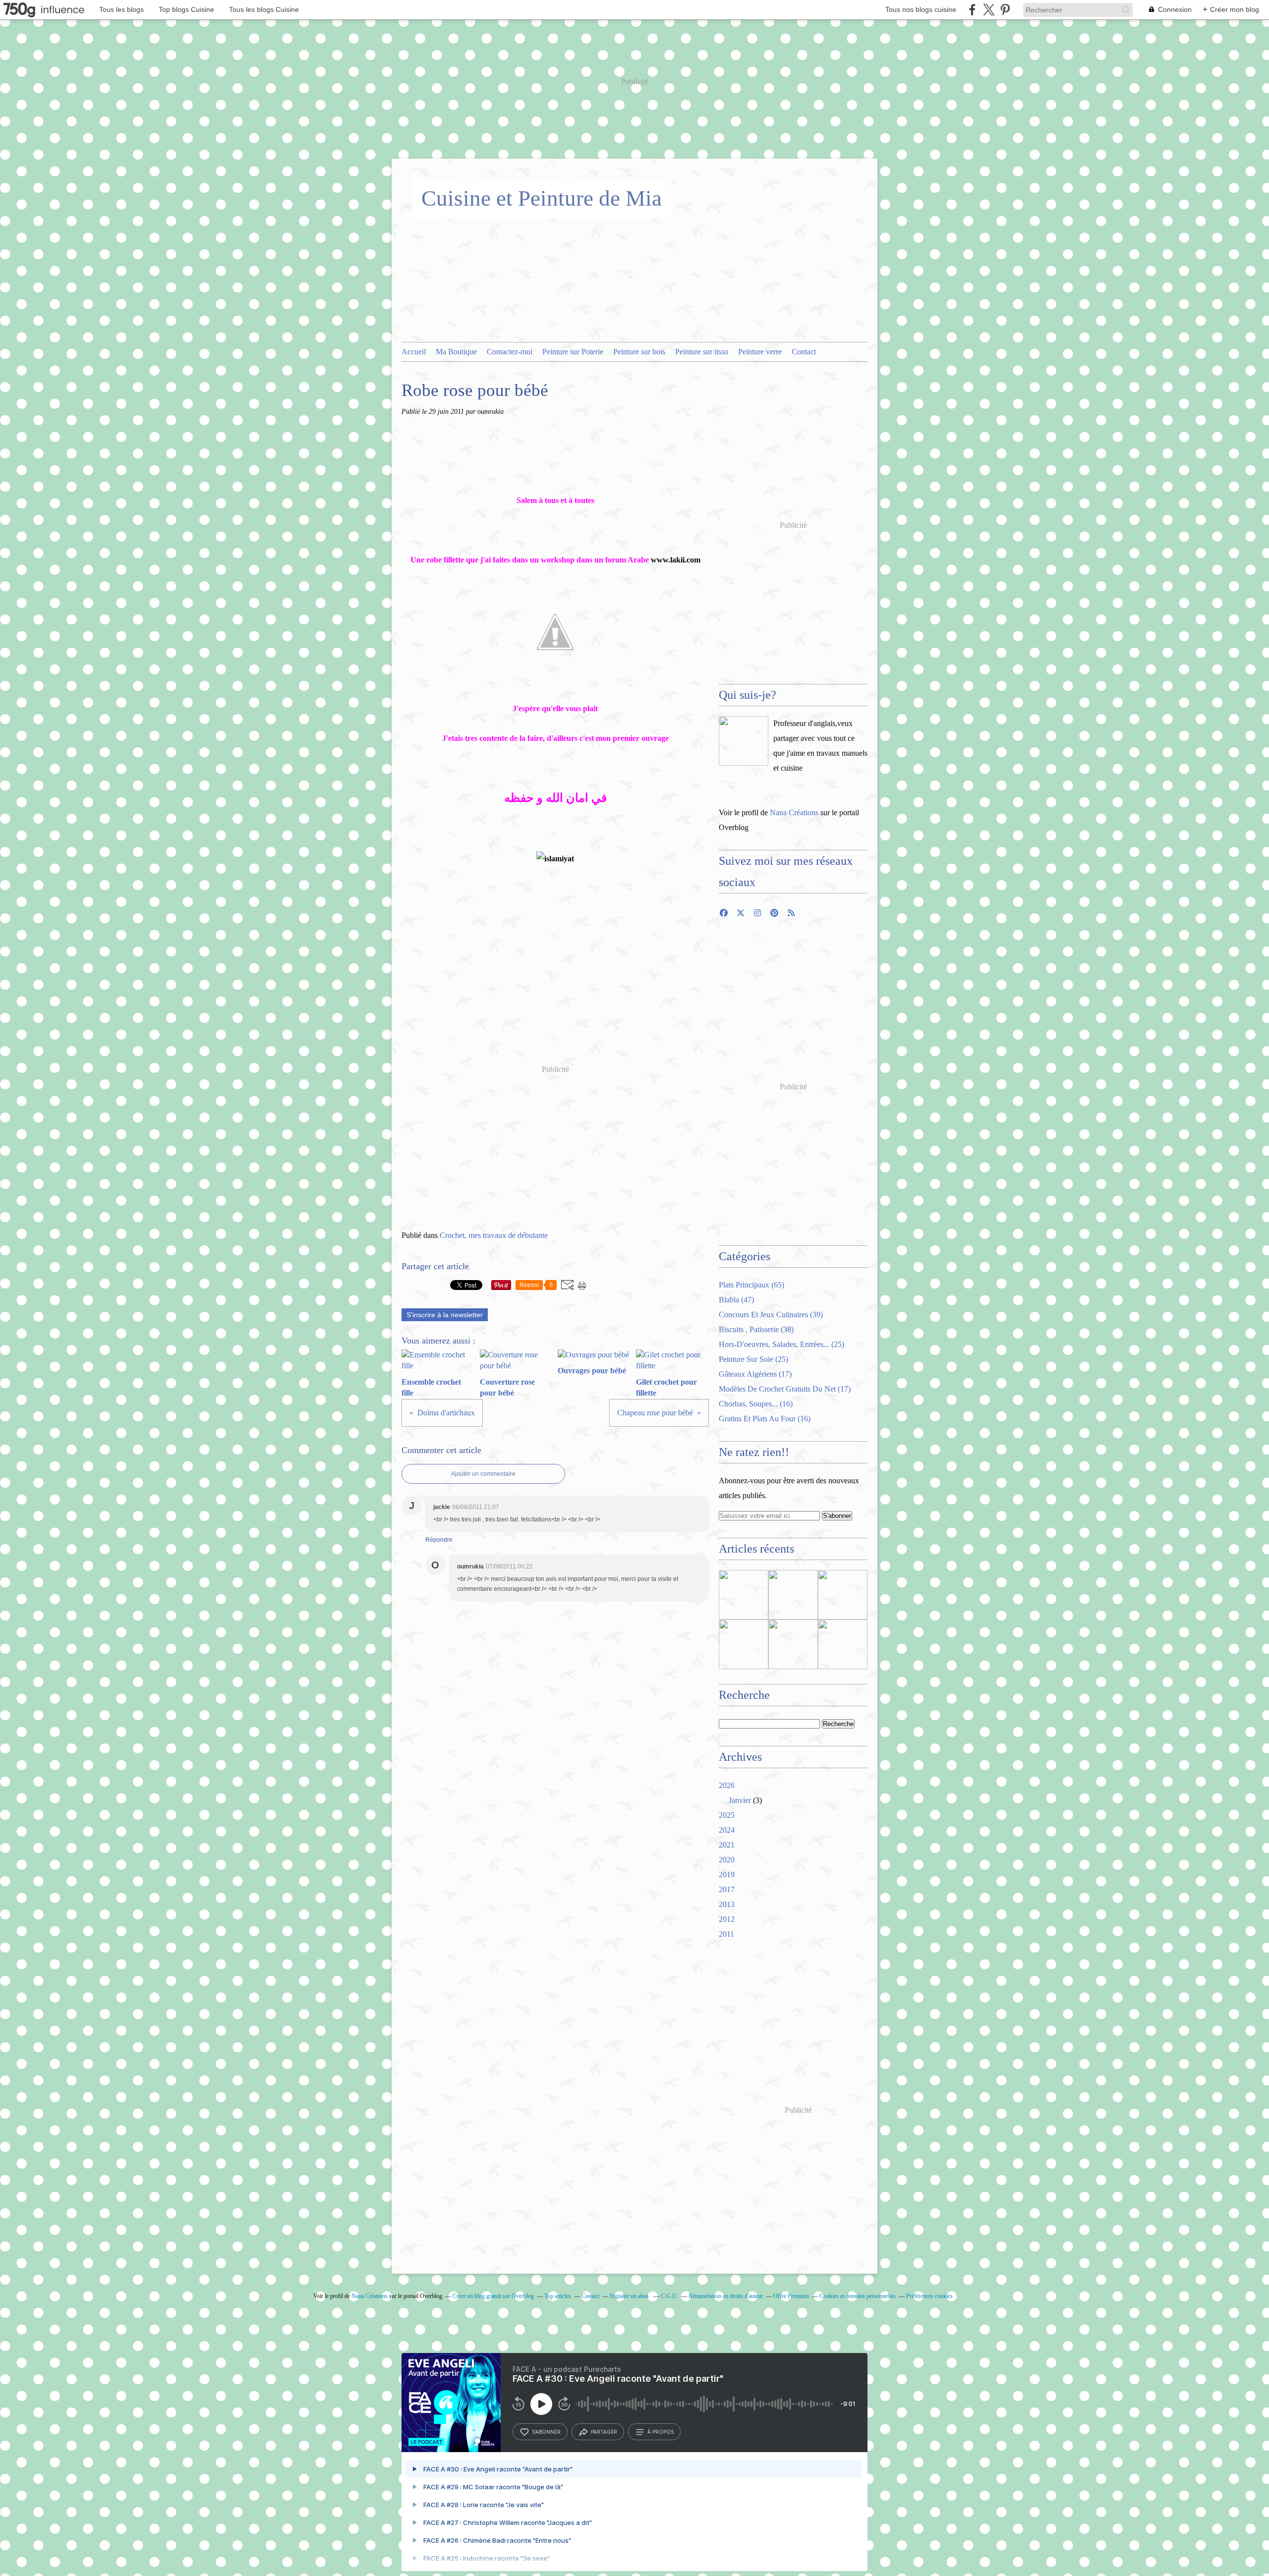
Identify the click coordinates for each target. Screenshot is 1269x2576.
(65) (751, 1285)
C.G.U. (669, 2296)
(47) (736, 1300)
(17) (755, 1374)
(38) (756, 1329)
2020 (727, 1860)
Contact (804, 352)
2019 (727, 1875)
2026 (727, 1785)
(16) (756, 1404)
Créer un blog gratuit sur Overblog (493, 2296)
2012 (727, 1919)
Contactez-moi (510, 352)
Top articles (558, 2296)
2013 (727, 1904)
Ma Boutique (456, 352)
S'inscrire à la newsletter (445, 1315)
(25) (781, 1344)
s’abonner (546, 2432)
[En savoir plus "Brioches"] (793, 1595)
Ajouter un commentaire (483, 1474)
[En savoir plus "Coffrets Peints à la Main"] (843, 1644)
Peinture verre (760, 352)
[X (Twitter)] (989, 10)
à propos (661, 2432)
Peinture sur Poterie (573, 352)
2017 (727, 1889)
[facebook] (972, 10)
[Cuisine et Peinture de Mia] (744, 741)
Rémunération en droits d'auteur (726, 2296)
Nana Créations (794, 812)
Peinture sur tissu (702, 352)
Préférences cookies (929, 2296)
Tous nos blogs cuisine (921, 9)
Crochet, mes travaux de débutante (494, 1235)
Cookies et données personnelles (858, 2296)
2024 (727, 1830)
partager (604, 2432)
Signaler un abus (630, 2296)
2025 (727, 1815)
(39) (771, 1315)
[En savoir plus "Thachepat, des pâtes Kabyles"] (744, 1595)
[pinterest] (1005, 10)
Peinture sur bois (639, 352)
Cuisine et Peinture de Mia (542, 198)
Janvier (740, 1800)
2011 (726, 1934)
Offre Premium (791, 2296)
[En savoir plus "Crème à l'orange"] (843, 1595)
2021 (727, 1845)
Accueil (414, 352)
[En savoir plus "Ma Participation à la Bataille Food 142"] (793, 1644)
